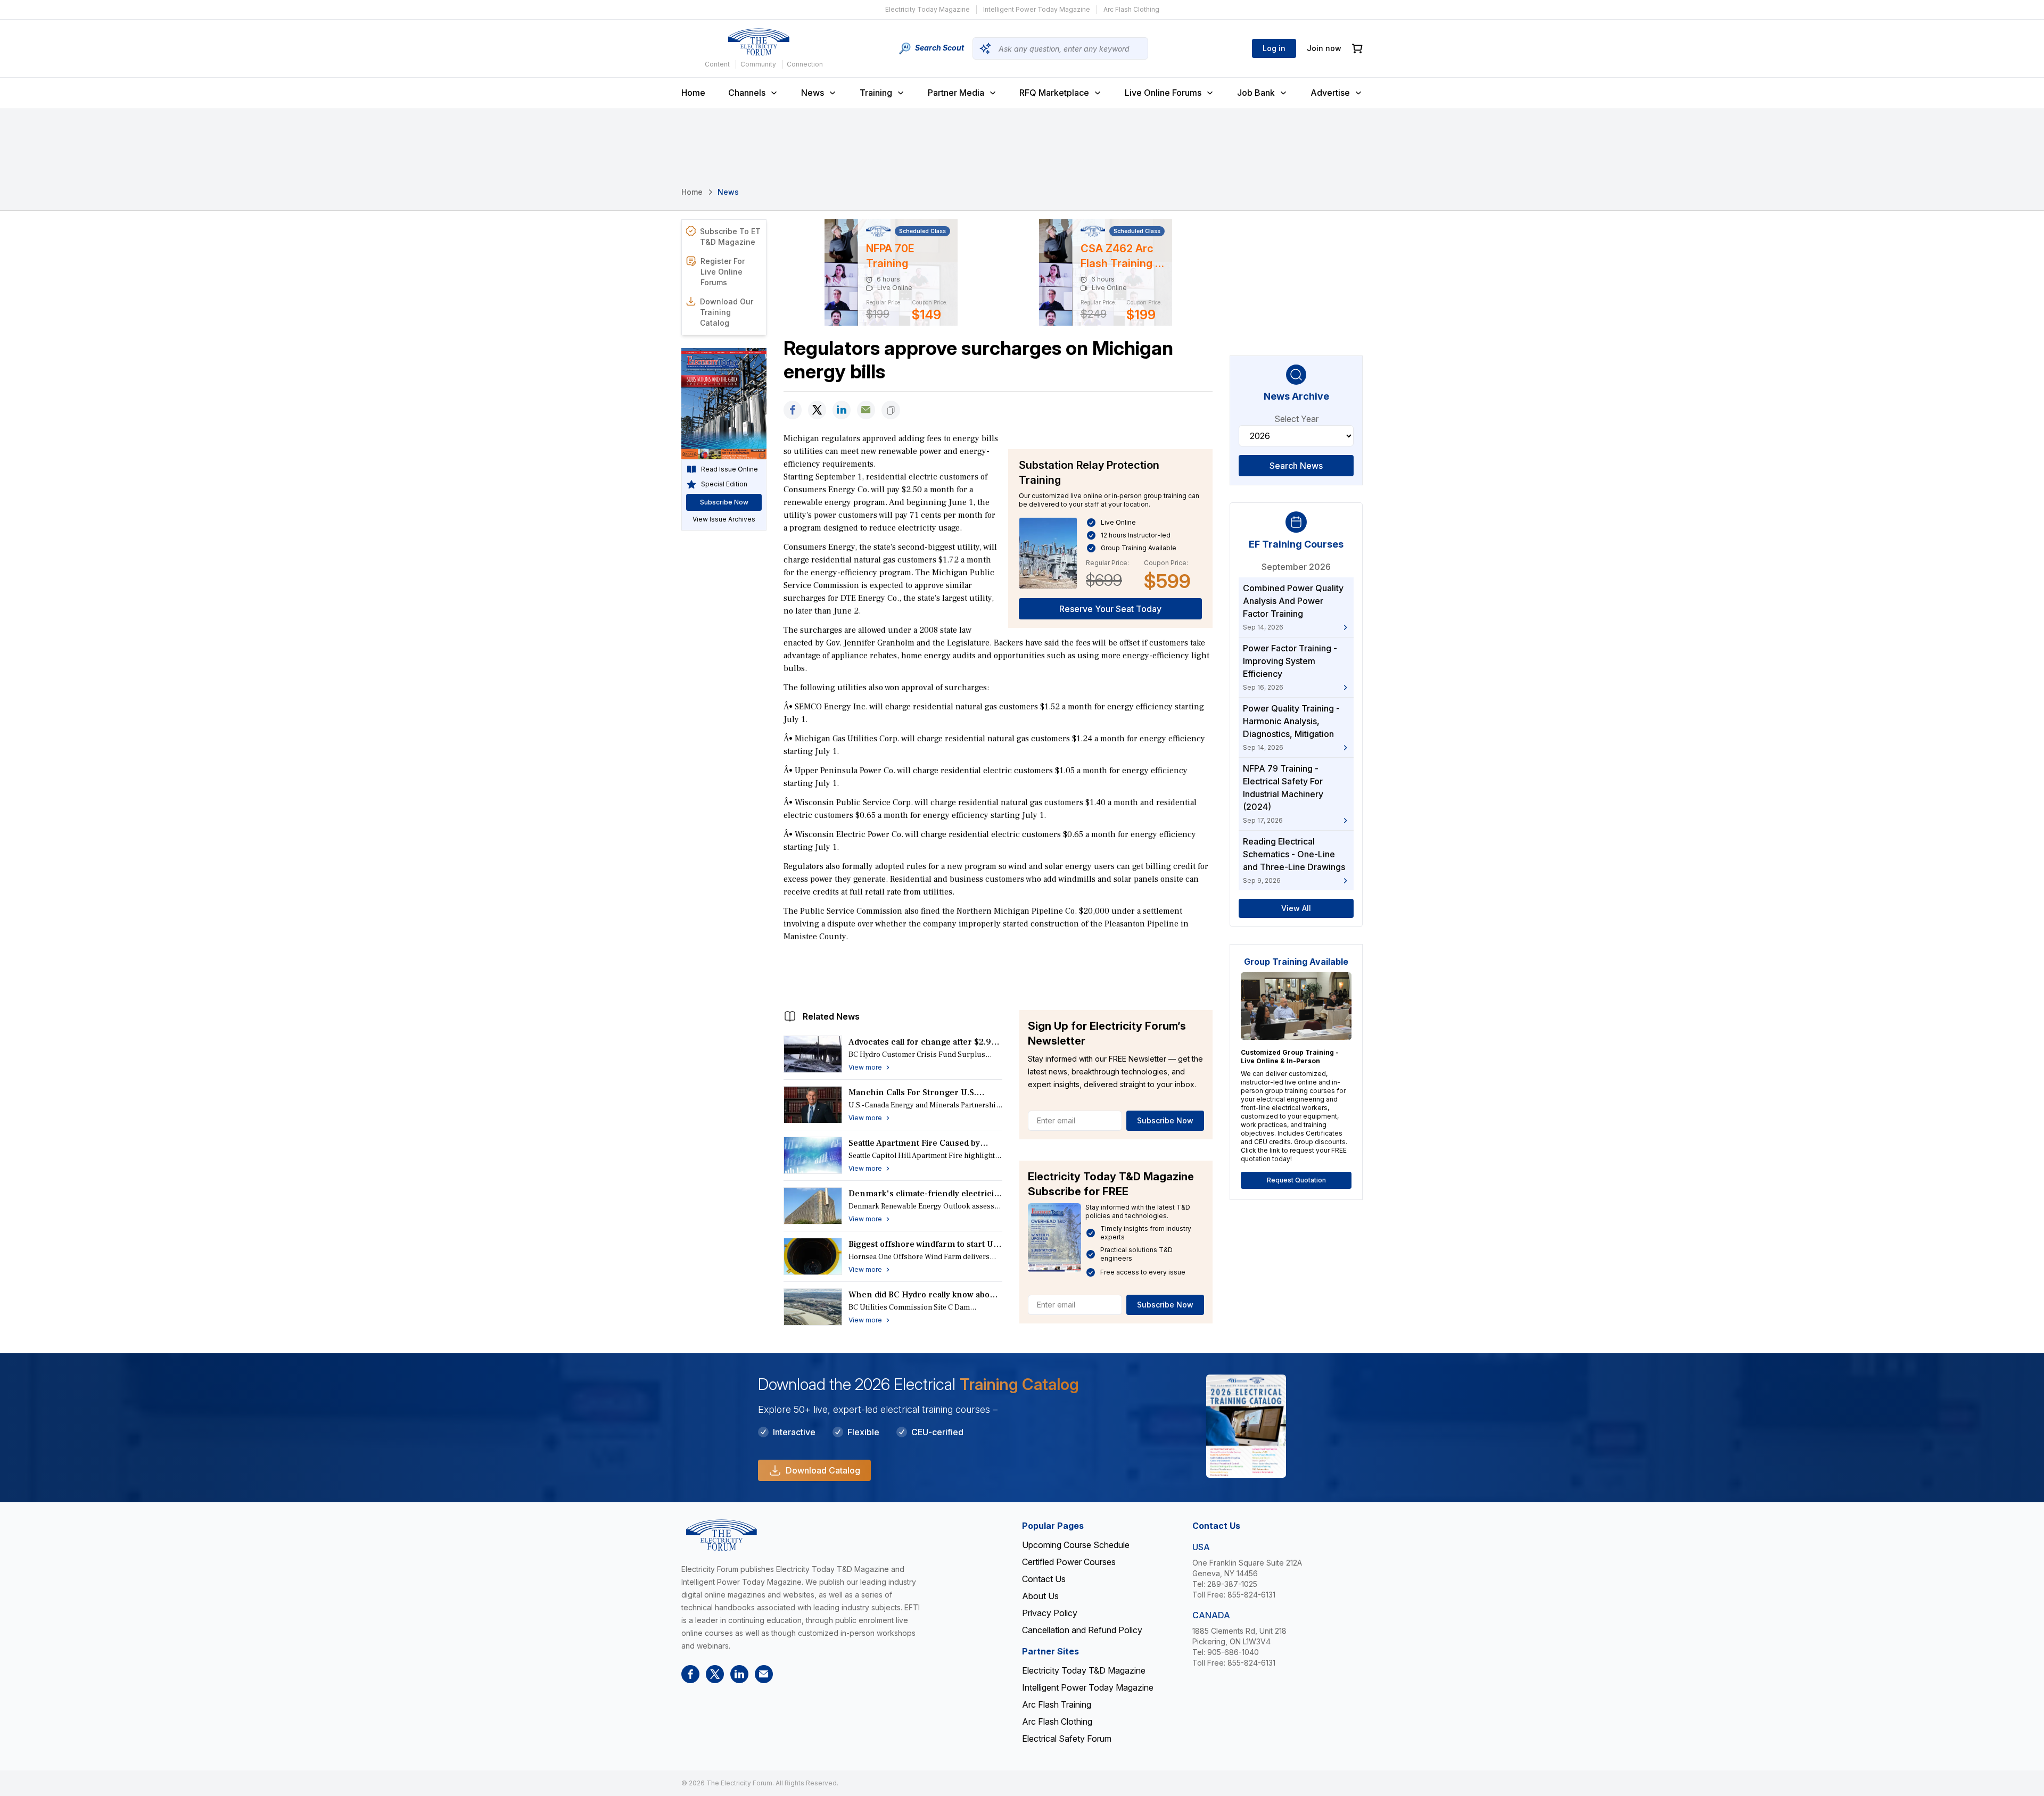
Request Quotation (1296, 1180)
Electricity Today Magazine (928, 9)
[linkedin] (842, 410)
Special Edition (724, 484)
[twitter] (817, 410)
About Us (1040, 1596)
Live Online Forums (1163, 93)
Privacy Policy (1050, 1613)
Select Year (1296, 419)
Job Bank (1256, 93)
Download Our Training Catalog (727, 312)
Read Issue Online (730, 469)
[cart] (1357, 49)
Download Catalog (823, 1470)
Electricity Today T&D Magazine (1084, 1670)
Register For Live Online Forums (723, 272)
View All (1296, 908)
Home (693, 93)
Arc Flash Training (1057, 1704)
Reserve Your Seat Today (1110, 609)
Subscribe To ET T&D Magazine (730, 237)
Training (876, 93)
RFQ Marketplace (1054, 93)
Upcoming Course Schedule (1076, 1545)
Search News (1296, 466)
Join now (1324, 48)
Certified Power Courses (1069, 1562)
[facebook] (793, 410)
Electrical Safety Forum (1067, 1739)
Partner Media (956, 93)
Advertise (1330, 93)
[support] (866, 410)
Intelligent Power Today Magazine (1037, 9)
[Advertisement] (998, 973)
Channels (747, 93)
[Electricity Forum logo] (759, 42)
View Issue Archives (724, 519)
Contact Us (1044, 1579)
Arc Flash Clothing (1131, 9)
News (813, 93)
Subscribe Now (1165, 1120)
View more (865, 1067)
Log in (1274, 48)
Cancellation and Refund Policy (1082, 1630)
